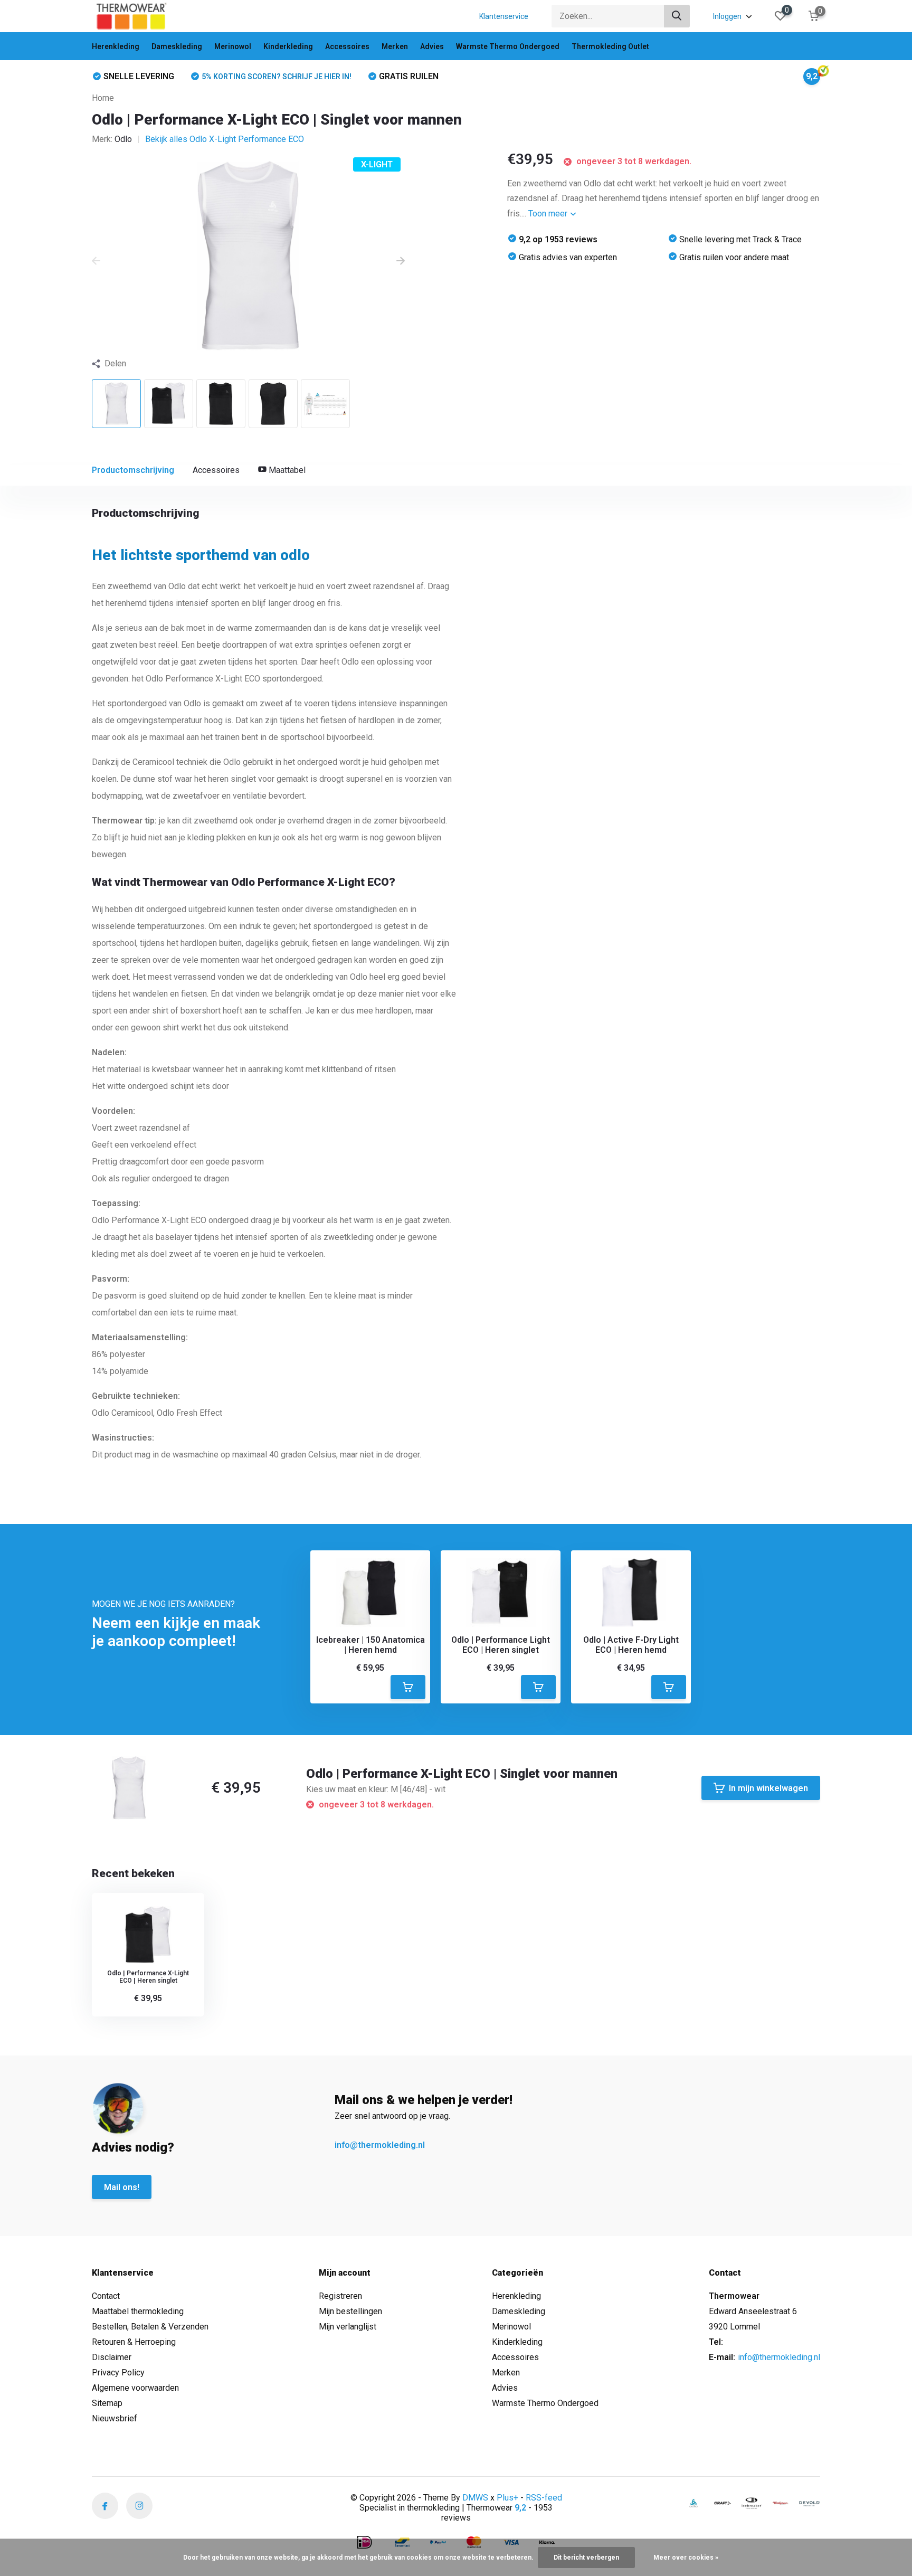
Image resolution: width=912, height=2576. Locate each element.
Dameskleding (177, 46)
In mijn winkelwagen (768, 1788)
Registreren (340, 2296)
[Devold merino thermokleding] (810, 2503)
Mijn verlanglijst (348, 2327)
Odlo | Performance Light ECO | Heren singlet (501, 1645)
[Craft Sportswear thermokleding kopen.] (723, 2503)
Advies (432, 46)
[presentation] (96, 261)
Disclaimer (112, 2357)
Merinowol (233, 46)
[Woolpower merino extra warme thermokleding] (781, 2503)
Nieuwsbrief (115, 2418)
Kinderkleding (288, 46)
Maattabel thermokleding (138, 2311)
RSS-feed (544, 2498)
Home (103, 98)
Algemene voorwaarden (135, 2388)
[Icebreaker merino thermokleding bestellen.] (752, 2503)
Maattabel (286, 470)
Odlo (123, 139)
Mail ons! (122, 2187)
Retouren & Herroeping (134, 2342)
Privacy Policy (118, 2373)
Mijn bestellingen (350, 2311)
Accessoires (347, 46)
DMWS (475, 2498)
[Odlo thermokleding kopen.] (693, 2503)
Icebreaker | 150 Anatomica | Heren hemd (370, 1645)
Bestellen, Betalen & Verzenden (150, 2327)
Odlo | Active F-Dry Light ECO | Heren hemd (631, 1645)
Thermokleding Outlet (610, 46)
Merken (395, 46)
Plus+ (507, 2498)
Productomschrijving (133, 470)
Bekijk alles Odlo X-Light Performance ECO (225, 139)
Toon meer (549, 214)
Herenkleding (116, 46)
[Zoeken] (677, 16)
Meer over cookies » (686, 2558)
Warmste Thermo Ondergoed (508, 46)
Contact (106, 2296)
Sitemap (107, 2403)
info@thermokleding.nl (380, 2145)
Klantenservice (504, 16)
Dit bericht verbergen (586, 2558)
